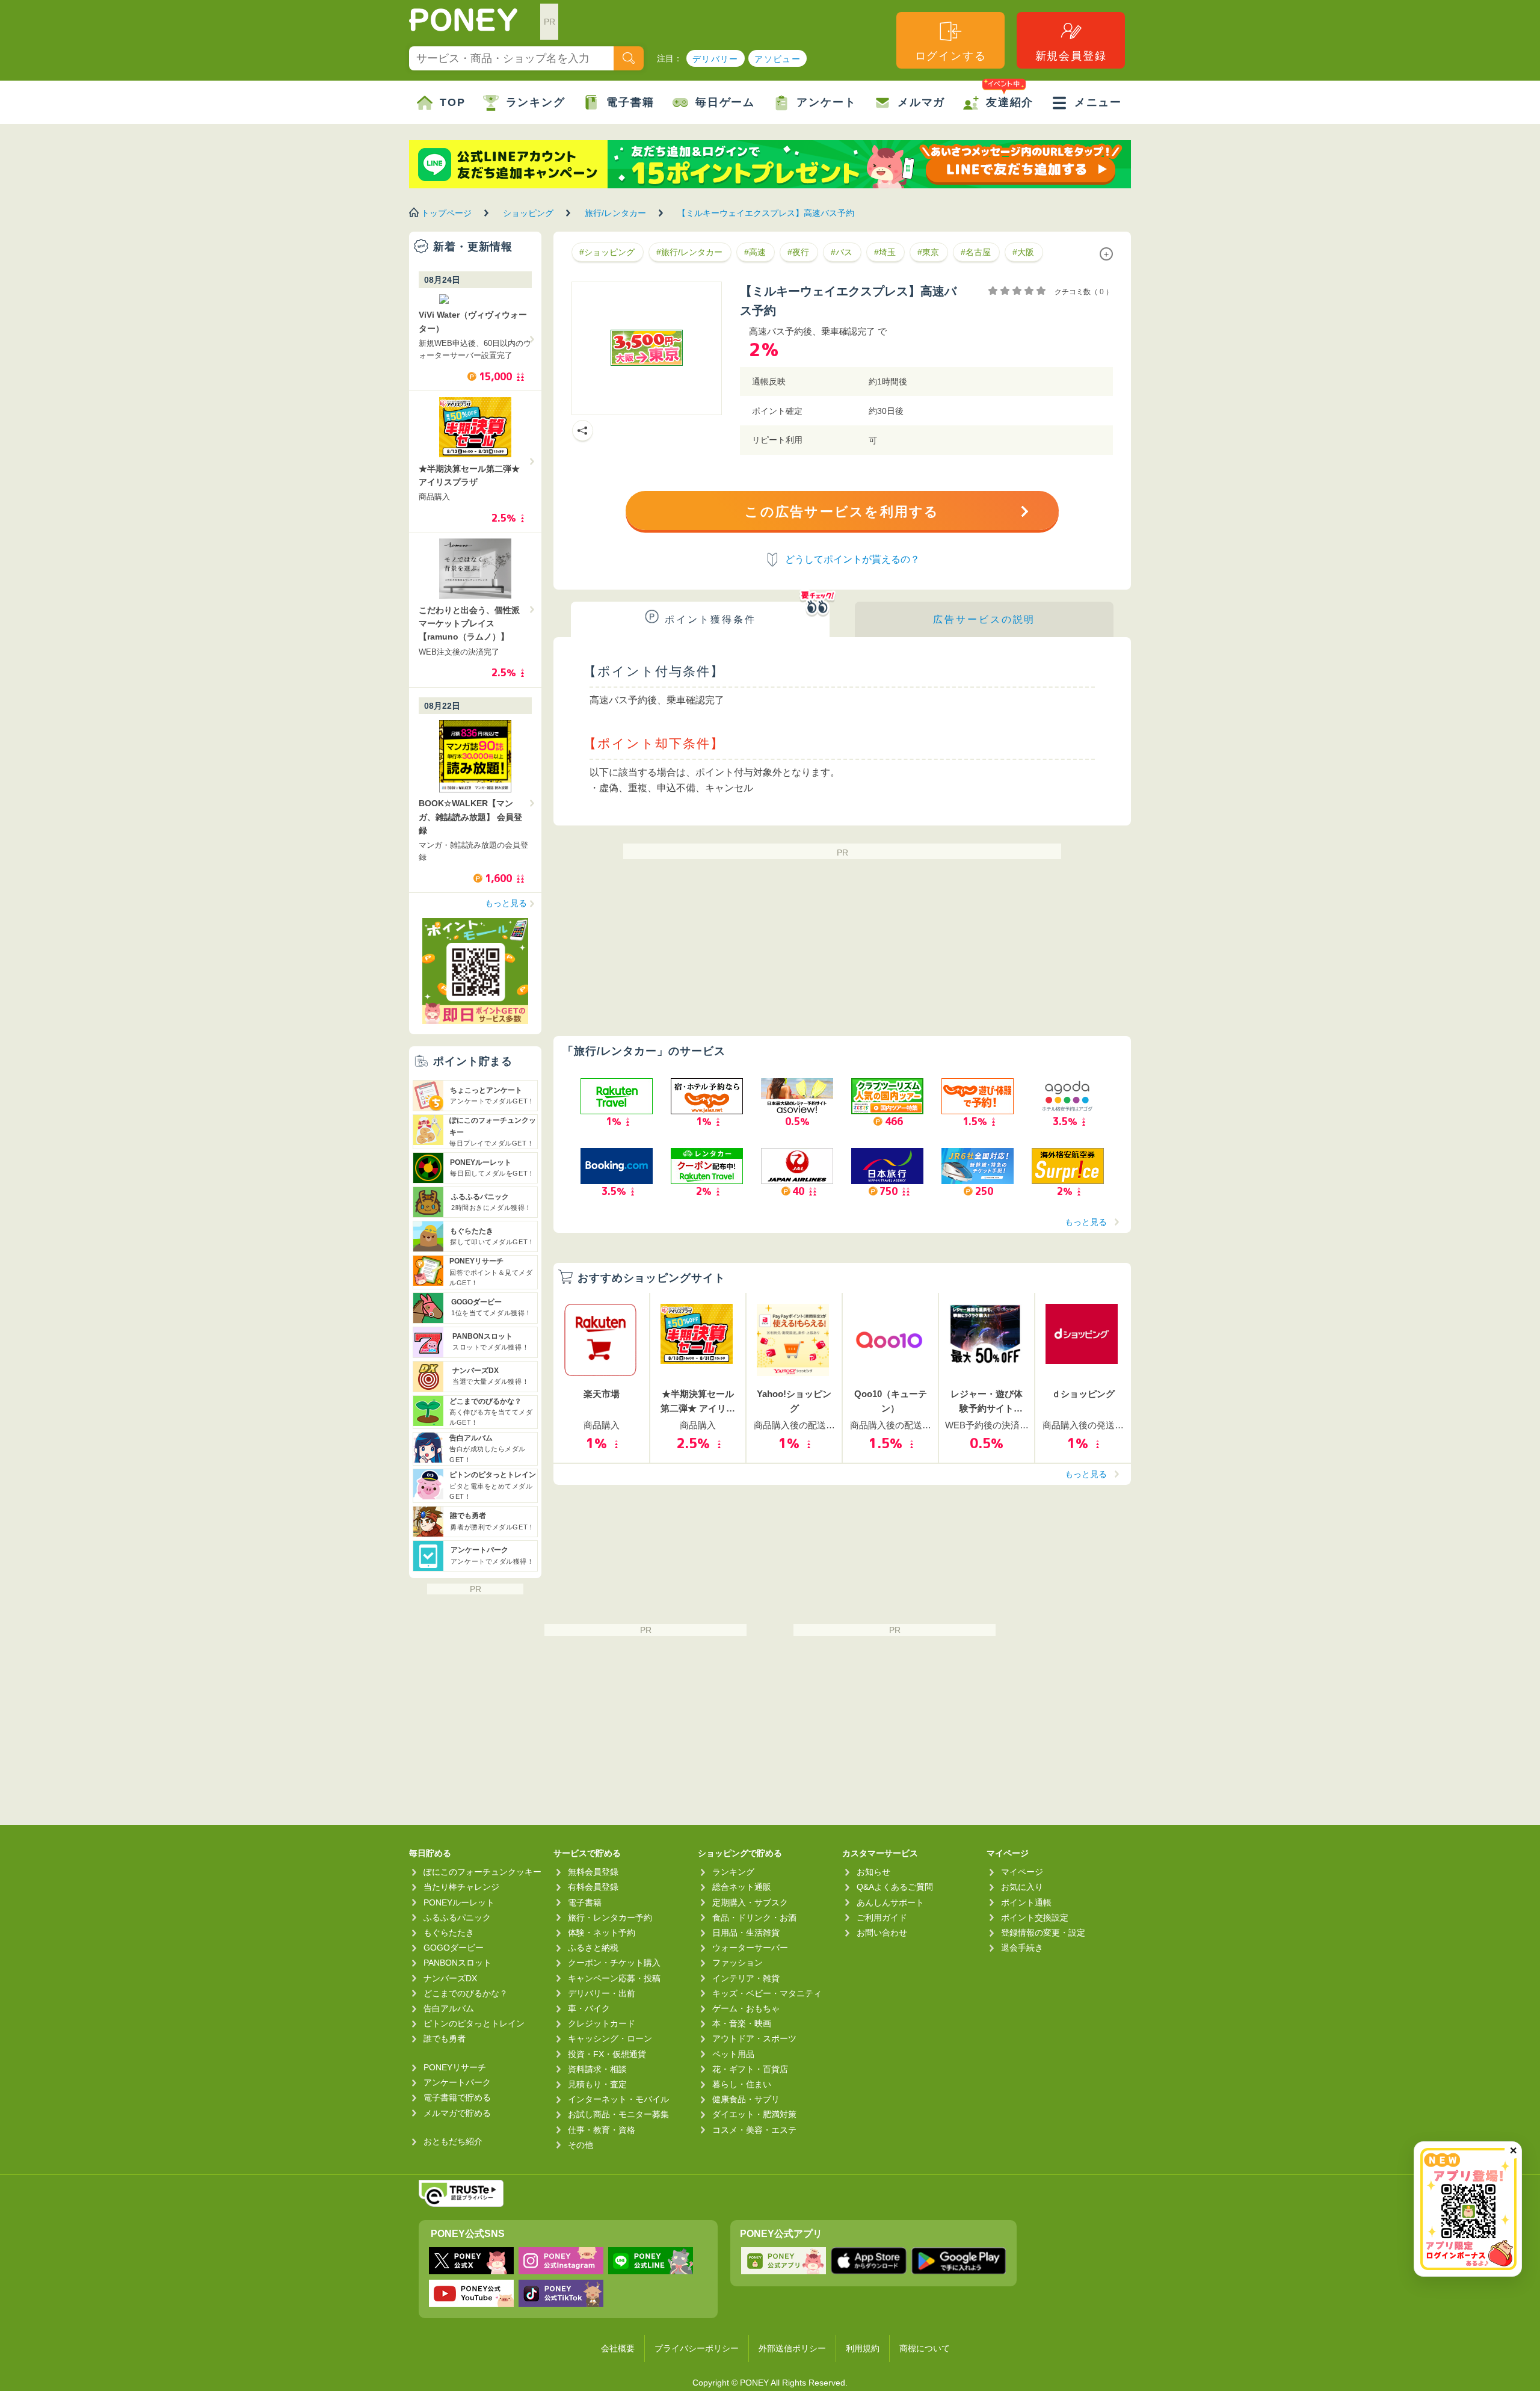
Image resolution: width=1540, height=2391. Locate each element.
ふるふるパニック (457, 1917)
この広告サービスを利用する (842, 512)
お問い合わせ (882, 1933)
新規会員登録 (1071, 56)
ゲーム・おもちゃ (746, 2008)
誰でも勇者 (445, 2038)
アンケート (826, 102)
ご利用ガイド (882, 1917)
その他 (581, 2145)
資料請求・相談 (597, 2069)
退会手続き (1022, 1948)
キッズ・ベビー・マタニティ (767, 1993)
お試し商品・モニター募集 (618, 2114)
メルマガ (921, 102)
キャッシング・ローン (610, 2038)
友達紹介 (1010, 102)
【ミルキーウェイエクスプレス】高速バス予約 (766, 213)
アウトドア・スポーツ (754, 2038)
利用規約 (863, 2348)
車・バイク (589, 2008)
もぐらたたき (449, 1933)
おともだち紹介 (453, 2141)
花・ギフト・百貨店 (750, 2069)
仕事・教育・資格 (602, 2130)
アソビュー (778, 59)
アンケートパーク (457, 2082)
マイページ (1022, 1872)
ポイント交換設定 (1035, 1917)
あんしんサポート (890, 1902)
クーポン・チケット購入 (614, 1963)
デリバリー (716, 59)
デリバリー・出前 (602, 1993)
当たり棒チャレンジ (461, 1887)
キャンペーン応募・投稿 (614, 1978)
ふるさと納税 (593, 1948)
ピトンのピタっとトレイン (474, 2023)
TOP (452, 102)
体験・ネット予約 (602, 1933)
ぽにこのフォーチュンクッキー (482, 1872)
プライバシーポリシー (697, 2348)
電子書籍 (630, 102)
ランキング (536, 102)
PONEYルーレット (459, 1902)
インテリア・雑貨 (746, 1978)
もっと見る (1086, 1222)
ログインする (951, 56)
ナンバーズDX (450, 1978)
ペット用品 (733, 2054)
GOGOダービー (454, 1948)
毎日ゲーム (725, 102)
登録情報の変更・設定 (1043, 1933)
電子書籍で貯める (457, 2097)
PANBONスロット (457, 1963)
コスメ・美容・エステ (754, 2130)
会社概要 (618, 2348)
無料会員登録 (593, 1872)
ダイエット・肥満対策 (754, 2114)
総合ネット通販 (742, 1887)
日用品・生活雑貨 (746, 1933)
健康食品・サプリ (746, 2099)
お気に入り (1022, 1887)
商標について (925, 2348)
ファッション (738, 1963)
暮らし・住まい (742, 2084)
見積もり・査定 (597, 2084)
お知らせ (873, 1872)
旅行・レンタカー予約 (610, 1917)
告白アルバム (449, 2008)
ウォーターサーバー (750, 1948)
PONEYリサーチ (455, 2067)
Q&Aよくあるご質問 (895, 1887)
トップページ (446, 213)
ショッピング (528, 213)
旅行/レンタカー (615, 213)
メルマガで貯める (457, 2113)
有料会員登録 (593, 1887)
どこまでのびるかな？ (466, 1993)
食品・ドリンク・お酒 (754, 1917)
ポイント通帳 (1026, 1902)
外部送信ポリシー (792, 2348)
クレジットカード (602, 2023)
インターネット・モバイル (618, 2099)
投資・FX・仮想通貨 (607, 2054)
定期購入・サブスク (750, 1902)
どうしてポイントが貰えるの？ (852, 559)
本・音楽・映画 (742, 2023)
